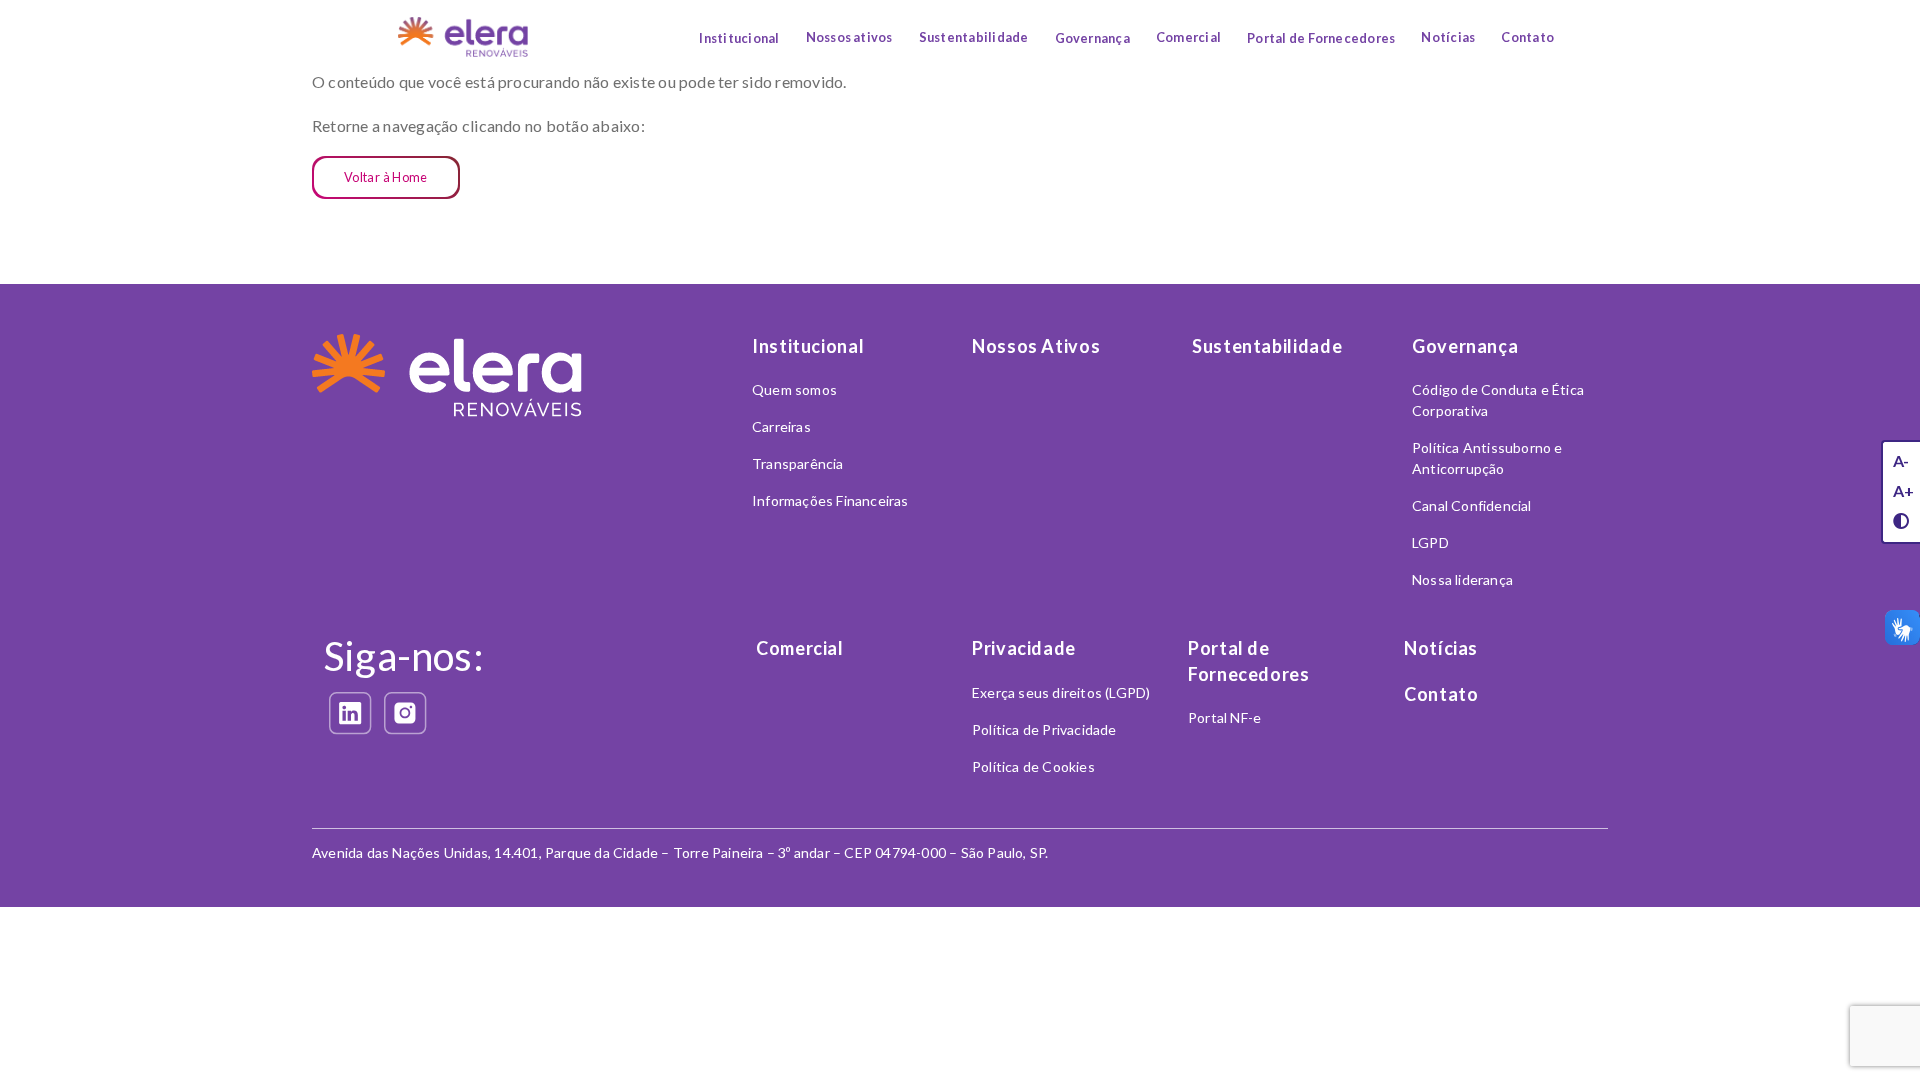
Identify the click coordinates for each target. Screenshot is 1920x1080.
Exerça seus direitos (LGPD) (1061, 692)
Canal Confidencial (1472, 505)
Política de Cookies (1033, 766)
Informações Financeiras (830, 500)
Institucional (739, 38)
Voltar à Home (386, 177)
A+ (1903, 490)
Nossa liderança (1462, 579)
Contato (1527, 37)
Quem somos (794, 389)
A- (1901, 460)
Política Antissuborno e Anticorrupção (1487, 458)
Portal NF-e (1224, 717)
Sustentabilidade (974, 37)
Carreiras (781, 426)
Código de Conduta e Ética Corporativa (1498, 400)
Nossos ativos (849, 37)
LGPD (1430, 542)
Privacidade (1024, 648)
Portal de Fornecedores (1321, 38)
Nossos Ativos (1036, 346)
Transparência (798, 463)
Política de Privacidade (1044, 729)
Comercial (1188, 37)
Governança (1092, 38)
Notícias (1448, 37)
